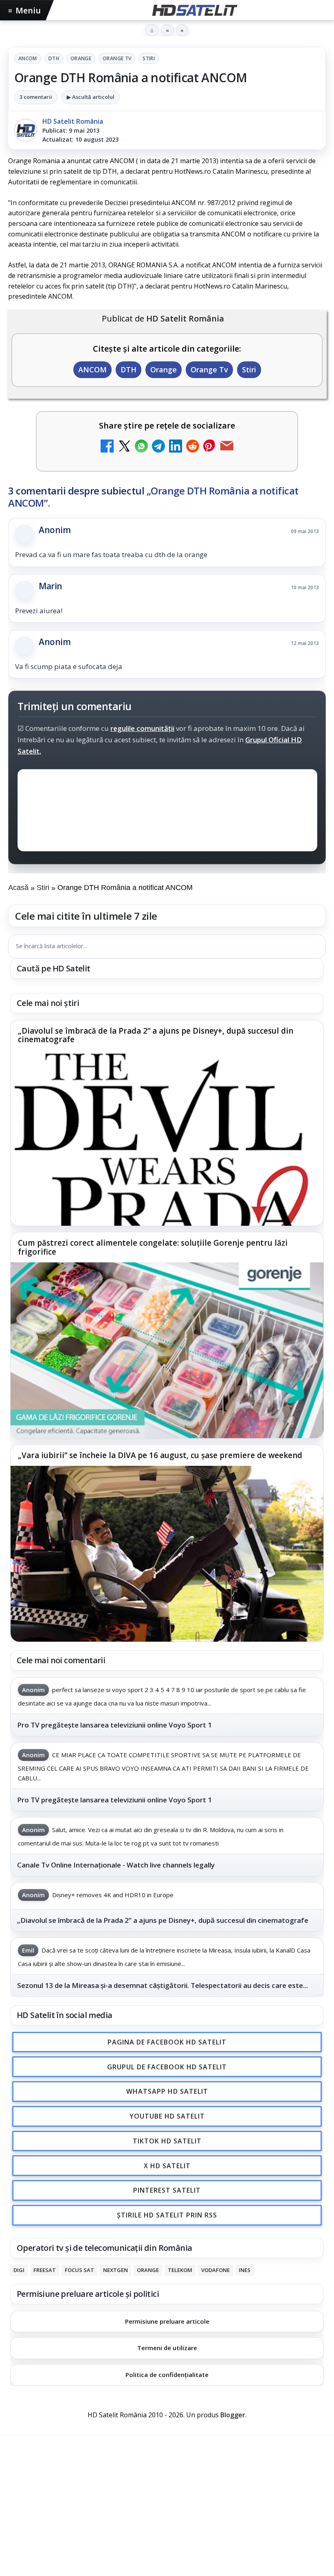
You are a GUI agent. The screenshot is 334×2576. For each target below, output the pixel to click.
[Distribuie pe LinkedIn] (176, 447)
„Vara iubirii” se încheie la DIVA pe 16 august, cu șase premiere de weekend (160, 1456)
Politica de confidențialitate (167, 2375)
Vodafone (215, 2270)
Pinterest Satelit (167, 2190)
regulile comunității (142, 728)
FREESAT (45, 2270)
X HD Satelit (167, 2166)
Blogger (233, 2415)
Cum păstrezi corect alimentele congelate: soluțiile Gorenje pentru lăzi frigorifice (153, 1248)
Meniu (24, 10)
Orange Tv (117, 58)
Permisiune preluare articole (167, 2321)
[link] (167, 1123)
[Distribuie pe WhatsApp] (141, 447)
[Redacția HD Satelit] (26, 130)
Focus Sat (79, 2270)
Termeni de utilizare (167, 2348)
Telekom (180, 2270)
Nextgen (115, 2270)
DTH (54, 58)
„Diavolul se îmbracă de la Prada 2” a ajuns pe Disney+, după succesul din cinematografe (156, 1036)
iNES (245, 2270)
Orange (81, 58)
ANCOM (28, 58)
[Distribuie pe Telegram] (158, 447)
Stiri (149, 58)
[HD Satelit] (194, 10)
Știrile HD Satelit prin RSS (167, 2215)
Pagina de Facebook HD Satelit (167, 2042)
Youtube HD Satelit (167, 2116)
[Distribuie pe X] (124, 447)
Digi (19, 2270)
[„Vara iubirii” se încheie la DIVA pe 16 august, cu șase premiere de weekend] (167, 1554)
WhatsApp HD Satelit (167, 2091)
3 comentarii (36, 97)
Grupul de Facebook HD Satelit (167, 2067)
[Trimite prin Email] (227, 447)
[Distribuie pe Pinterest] (210, 447)
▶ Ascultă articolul (91, 97)
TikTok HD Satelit (167, 2141)
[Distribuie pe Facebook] (107, 447)
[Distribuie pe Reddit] (193, 447)
